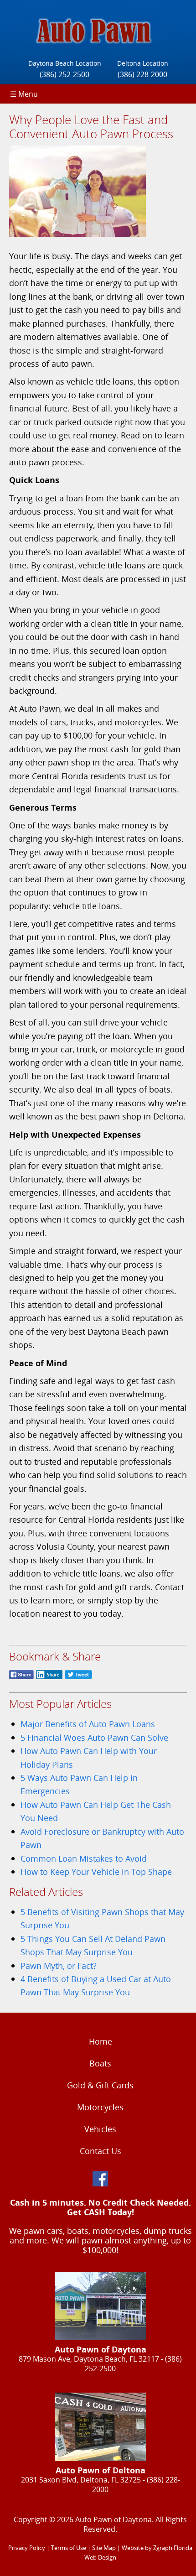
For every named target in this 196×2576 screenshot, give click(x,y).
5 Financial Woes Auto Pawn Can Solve (94, 1737)
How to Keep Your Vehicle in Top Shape (96, 1871)
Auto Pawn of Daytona (113, 2519)
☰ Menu (24, 94)
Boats (100, 2063)
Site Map (104, 2548)
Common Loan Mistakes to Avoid (84, 1858)
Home (101, 2041)
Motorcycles (100, 2107)
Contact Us (101, 2151)
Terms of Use (69, 2548)
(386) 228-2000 (142, 74)
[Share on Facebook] (21, 1679)
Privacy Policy (27, 2548)
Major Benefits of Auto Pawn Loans (88, 1724)
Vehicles (100, 2129)
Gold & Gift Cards (100, 2085)
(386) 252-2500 (64, 74)
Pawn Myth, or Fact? (59, 1965)
